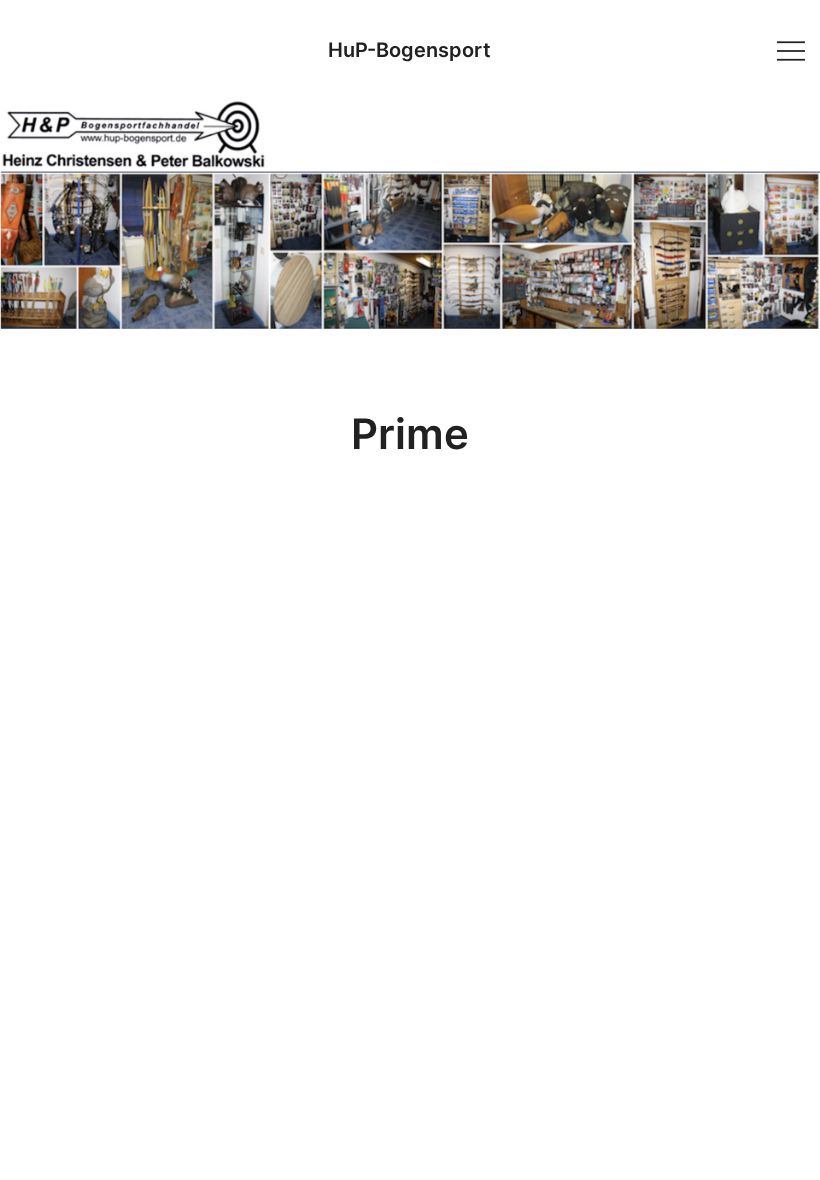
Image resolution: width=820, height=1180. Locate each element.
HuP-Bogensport (409, 50)
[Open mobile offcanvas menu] (791, 49)
